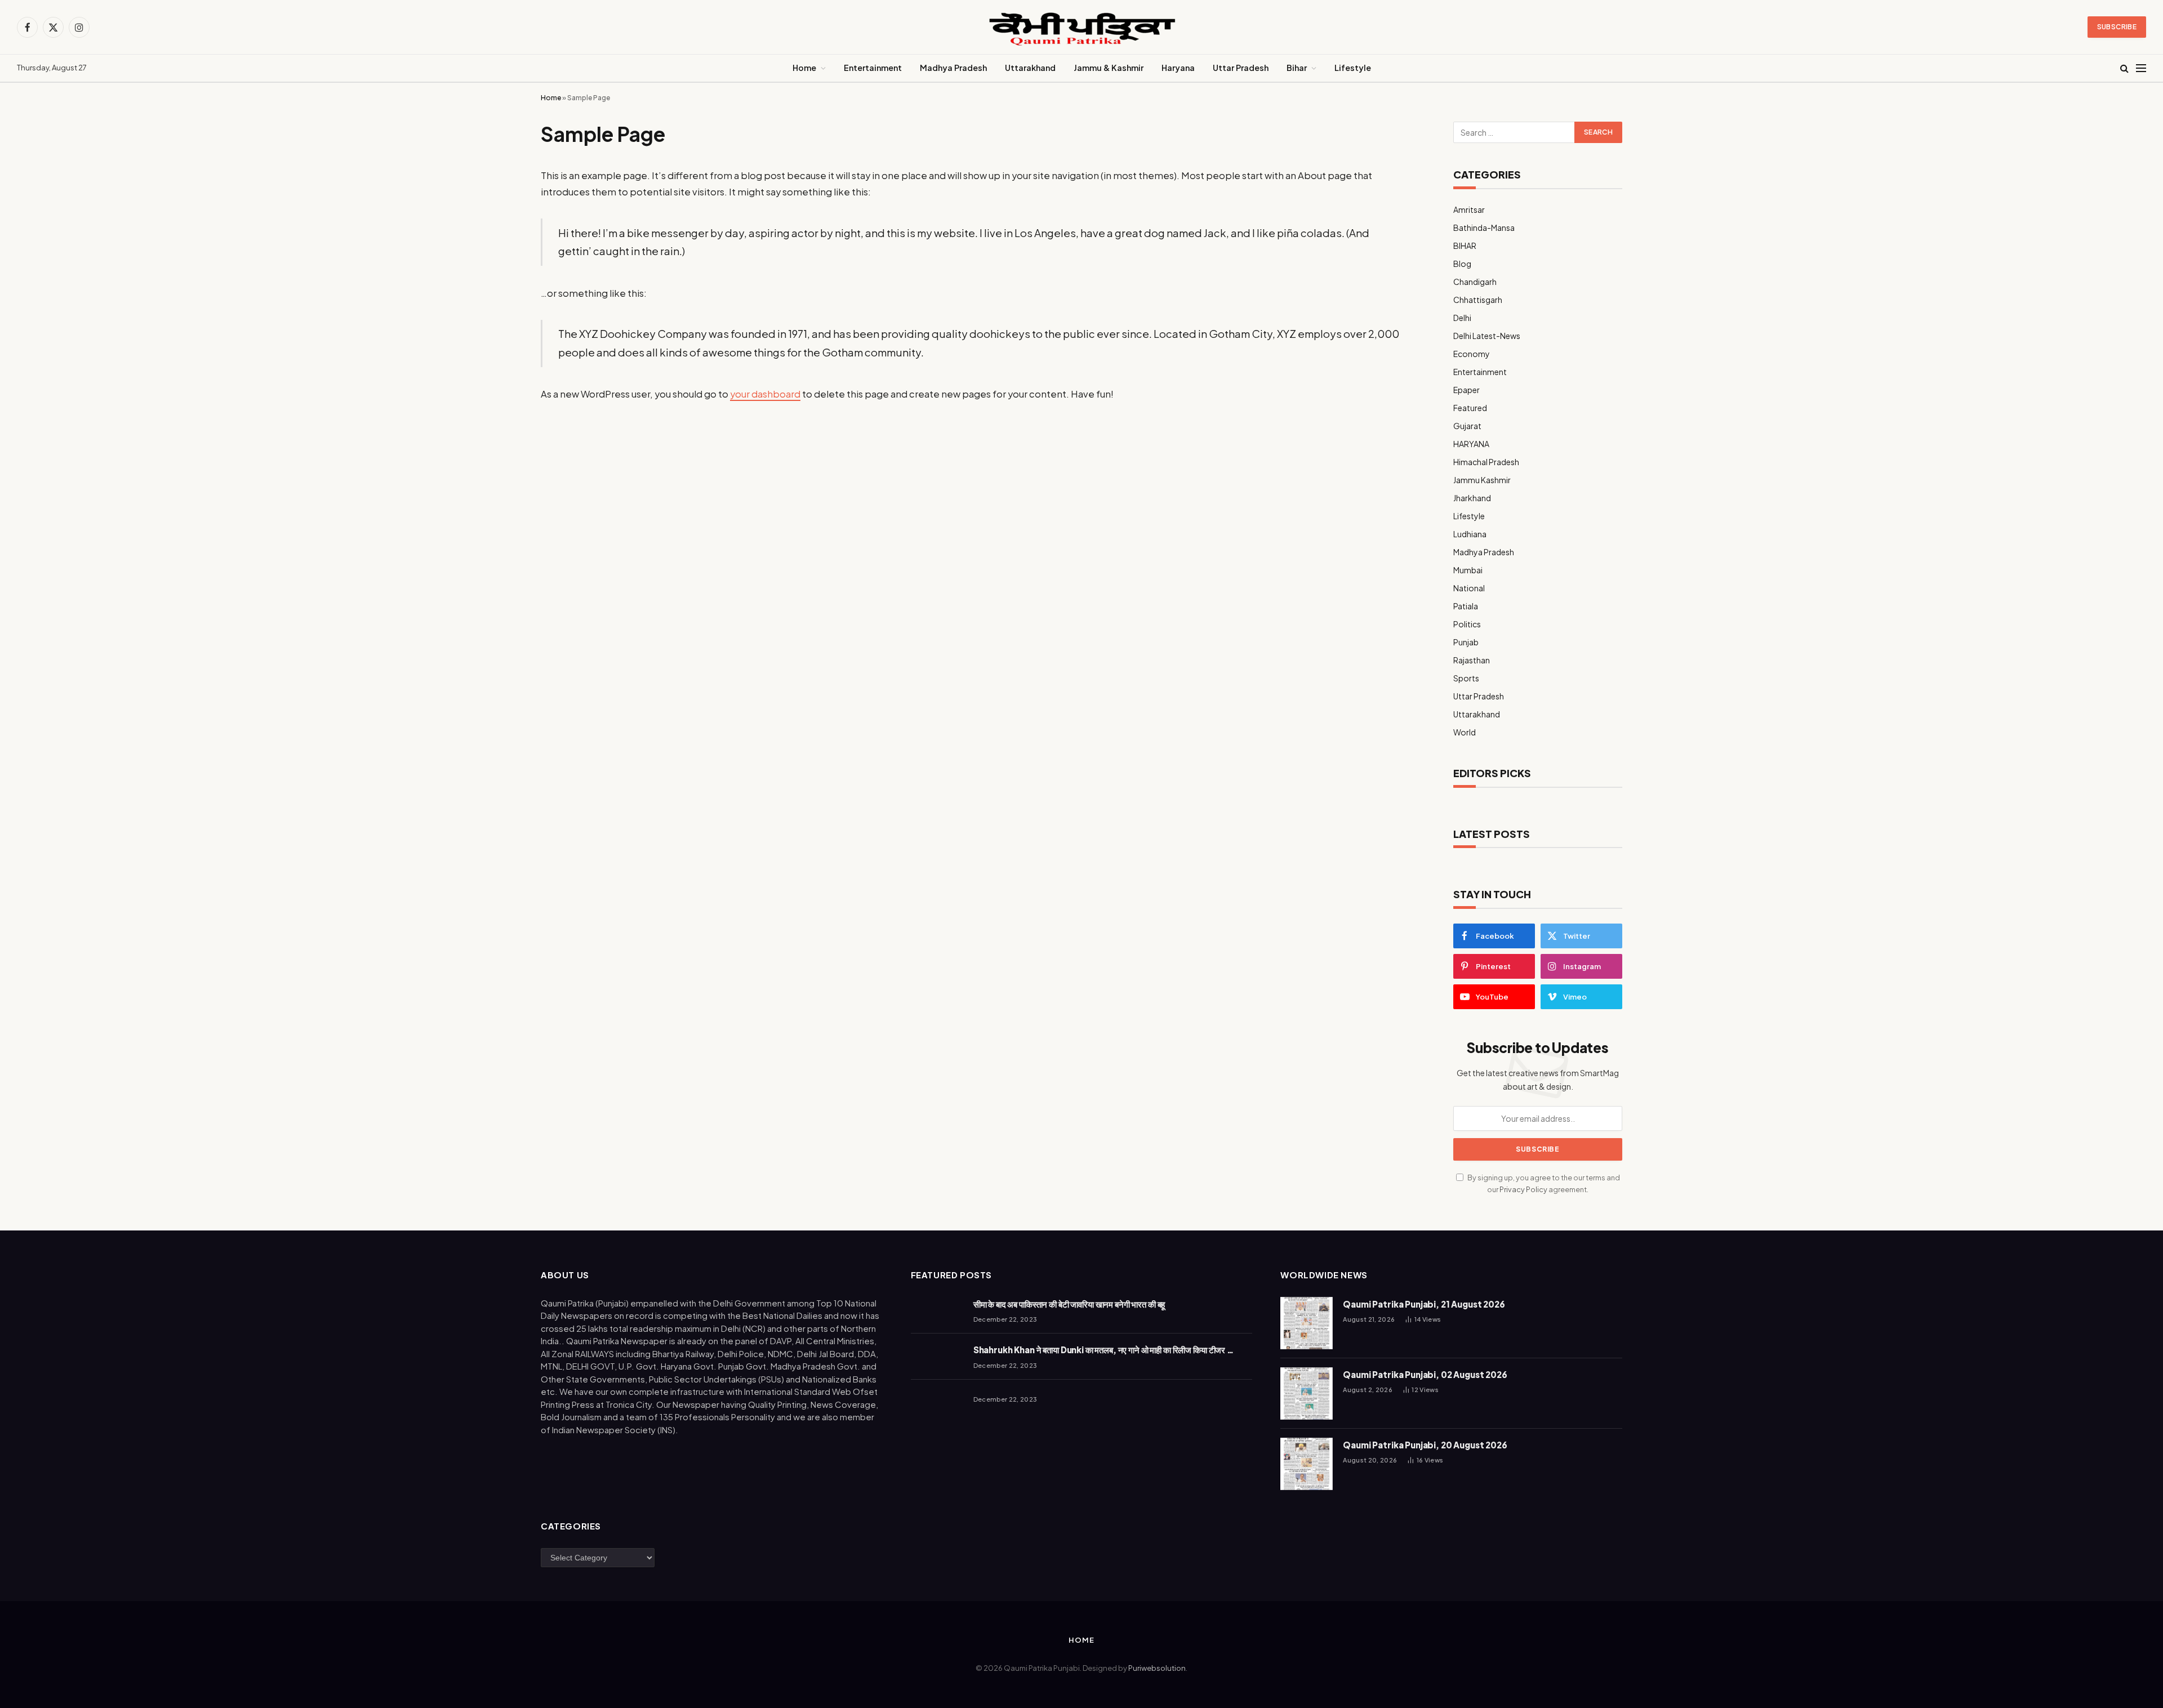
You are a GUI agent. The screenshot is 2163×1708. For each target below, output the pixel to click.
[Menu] (2141, 68)
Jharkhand (1472, 498)
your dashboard (765, 394)
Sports (1466, 678)
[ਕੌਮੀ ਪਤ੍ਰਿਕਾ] (1081, 27)
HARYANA (1471, 444)
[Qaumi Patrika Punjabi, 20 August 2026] (1307, 1464)
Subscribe (2117, 27)
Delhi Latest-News (1487, 336)
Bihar (1297, 68)
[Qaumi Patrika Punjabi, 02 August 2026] (1307, 1393)
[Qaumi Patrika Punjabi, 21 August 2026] (1307, 1323)
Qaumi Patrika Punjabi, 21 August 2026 (1424, 1304)
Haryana (1178, 68)
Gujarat (1467, 426)
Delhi (1462, 318)
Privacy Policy (1523, 1189)
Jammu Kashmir (1482, 480)
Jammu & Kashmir (1109, 68)
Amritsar (1469, 209)
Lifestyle (1353, 68)
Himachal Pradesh (1486, 462)
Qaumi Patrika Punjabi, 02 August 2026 (1425, 1374)
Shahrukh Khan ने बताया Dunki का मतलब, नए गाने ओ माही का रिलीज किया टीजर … (1103, 1350)
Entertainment (873, 68)
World (1465, 732)
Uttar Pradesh (1241, 68)
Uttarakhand (1030, 68)
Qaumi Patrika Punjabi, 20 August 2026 (1425, 1445)
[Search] (2124, 68)
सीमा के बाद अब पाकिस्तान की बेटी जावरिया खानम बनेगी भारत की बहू (1069, 1304)
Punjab (1466, 642)
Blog (1462, 264)
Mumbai (1468, 570)
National (1469, 588)
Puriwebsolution (1157, 1668)
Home (804, 68)
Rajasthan (1472, 660)
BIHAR (1465, 246)
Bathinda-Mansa (1484, 228)
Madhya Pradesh (953, 68)
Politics (1467, 624)
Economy (1472, 354)
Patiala (1466, 606)
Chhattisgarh (1478, 300)
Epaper (1467, 390)
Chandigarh (1475, 282)
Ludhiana (1470, 534)
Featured (1470, 408)
